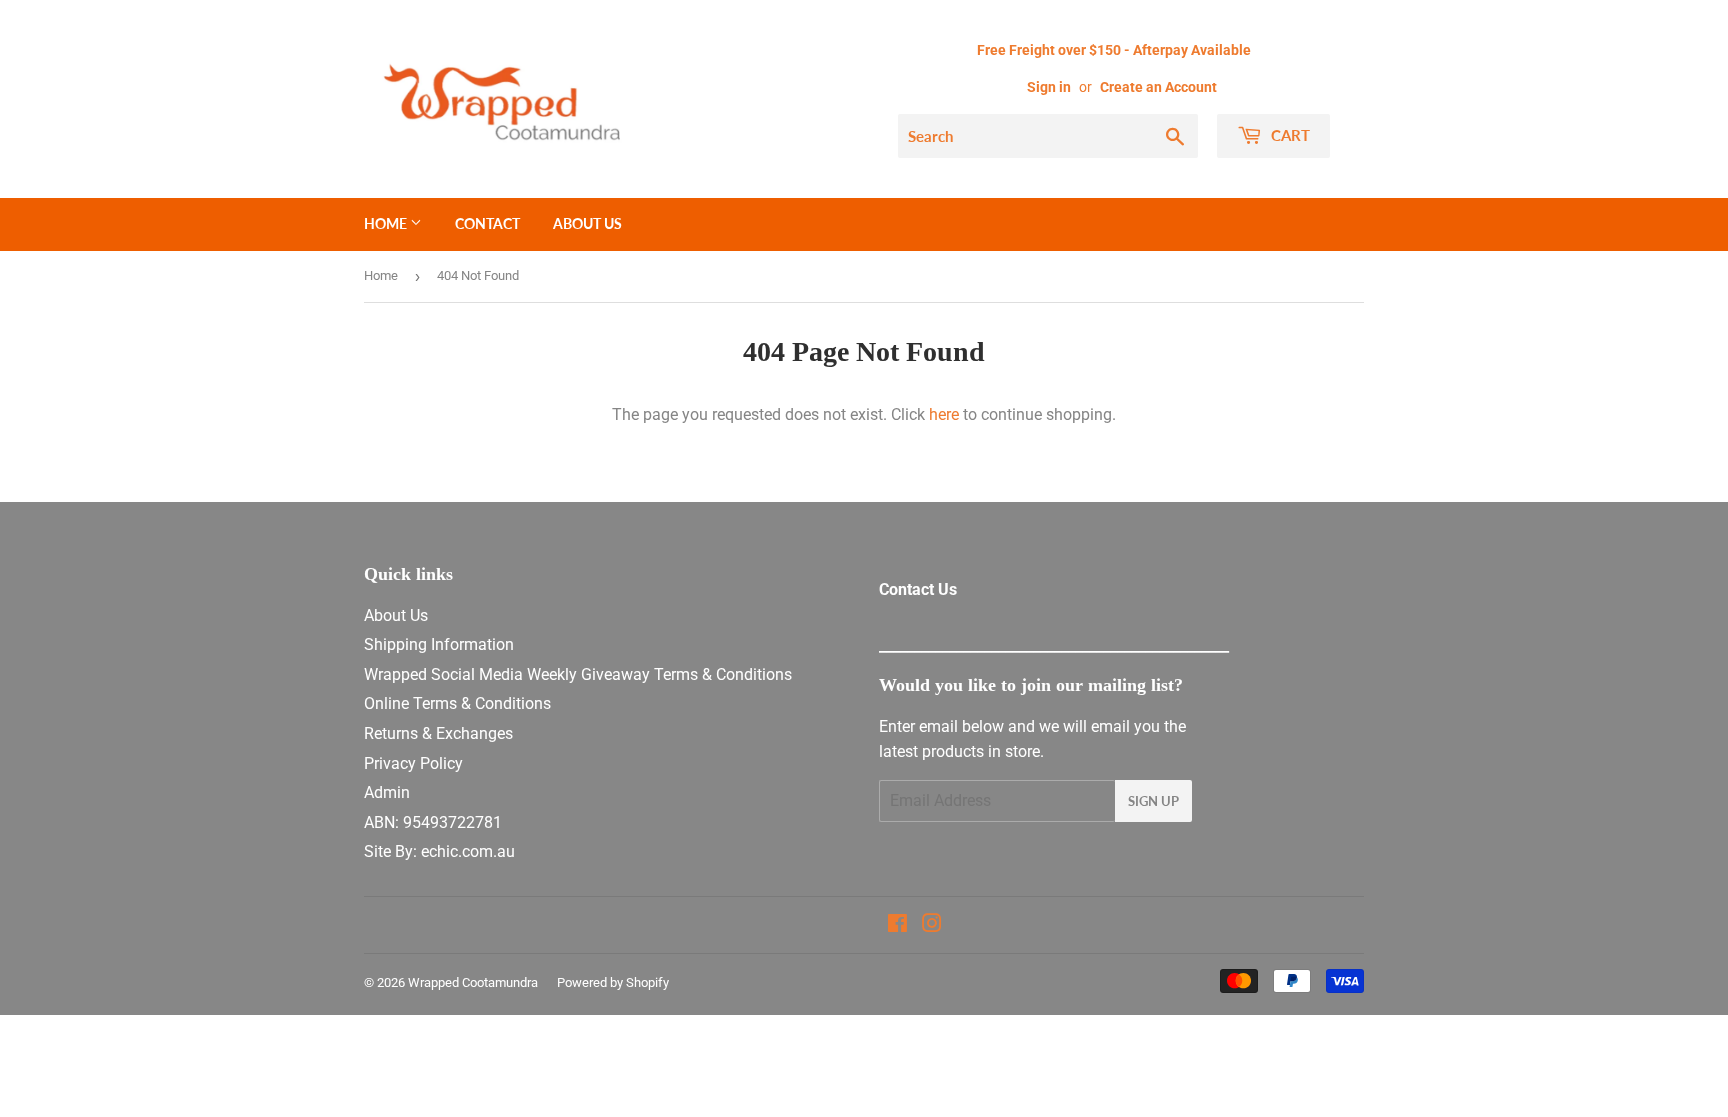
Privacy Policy (413, 763)
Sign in (1049, 87)
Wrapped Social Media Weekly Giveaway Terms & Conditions (578, 674)
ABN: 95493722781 (433, 822)
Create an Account (1158, 87)
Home (387, 223)
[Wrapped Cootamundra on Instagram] (932, 925)
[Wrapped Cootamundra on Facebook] (897, 925)
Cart (1288, 135)
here (944, 414)
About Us (587, 223)
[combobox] (1048, 136)
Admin (387, 792)
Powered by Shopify (613, 982)
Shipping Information (439, 644)
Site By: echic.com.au (439, 851)
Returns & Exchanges (438, 733)
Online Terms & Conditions (457, 703)
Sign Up (1153, 801)
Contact (487, 223)
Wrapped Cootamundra (473, 982)
